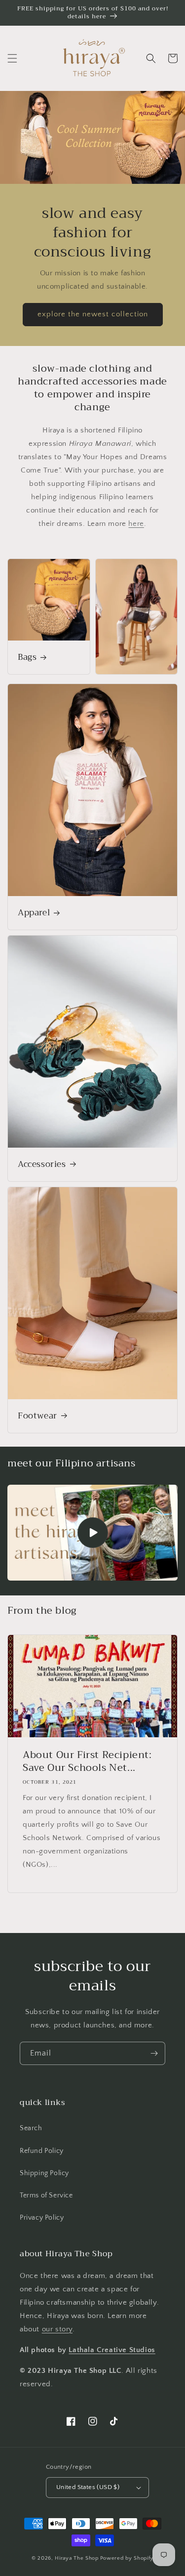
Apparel (34, 913)
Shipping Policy (44, 2173)
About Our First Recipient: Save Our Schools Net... (87, 1761)
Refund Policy (42, 2151)
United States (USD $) (88, 2487)
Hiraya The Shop (77, 2558)
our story (57, 2329)
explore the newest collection (93, 314)
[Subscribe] (154, 2053)
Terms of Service (46, 2195)
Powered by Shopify (127, 2558)
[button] (12, 58)
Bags (27, 657)
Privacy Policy (42, 2218)
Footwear (37, 1416)
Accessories (42, 1164)
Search (31, 2128)
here (136, 524)
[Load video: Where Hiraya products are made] (92, 1533)
